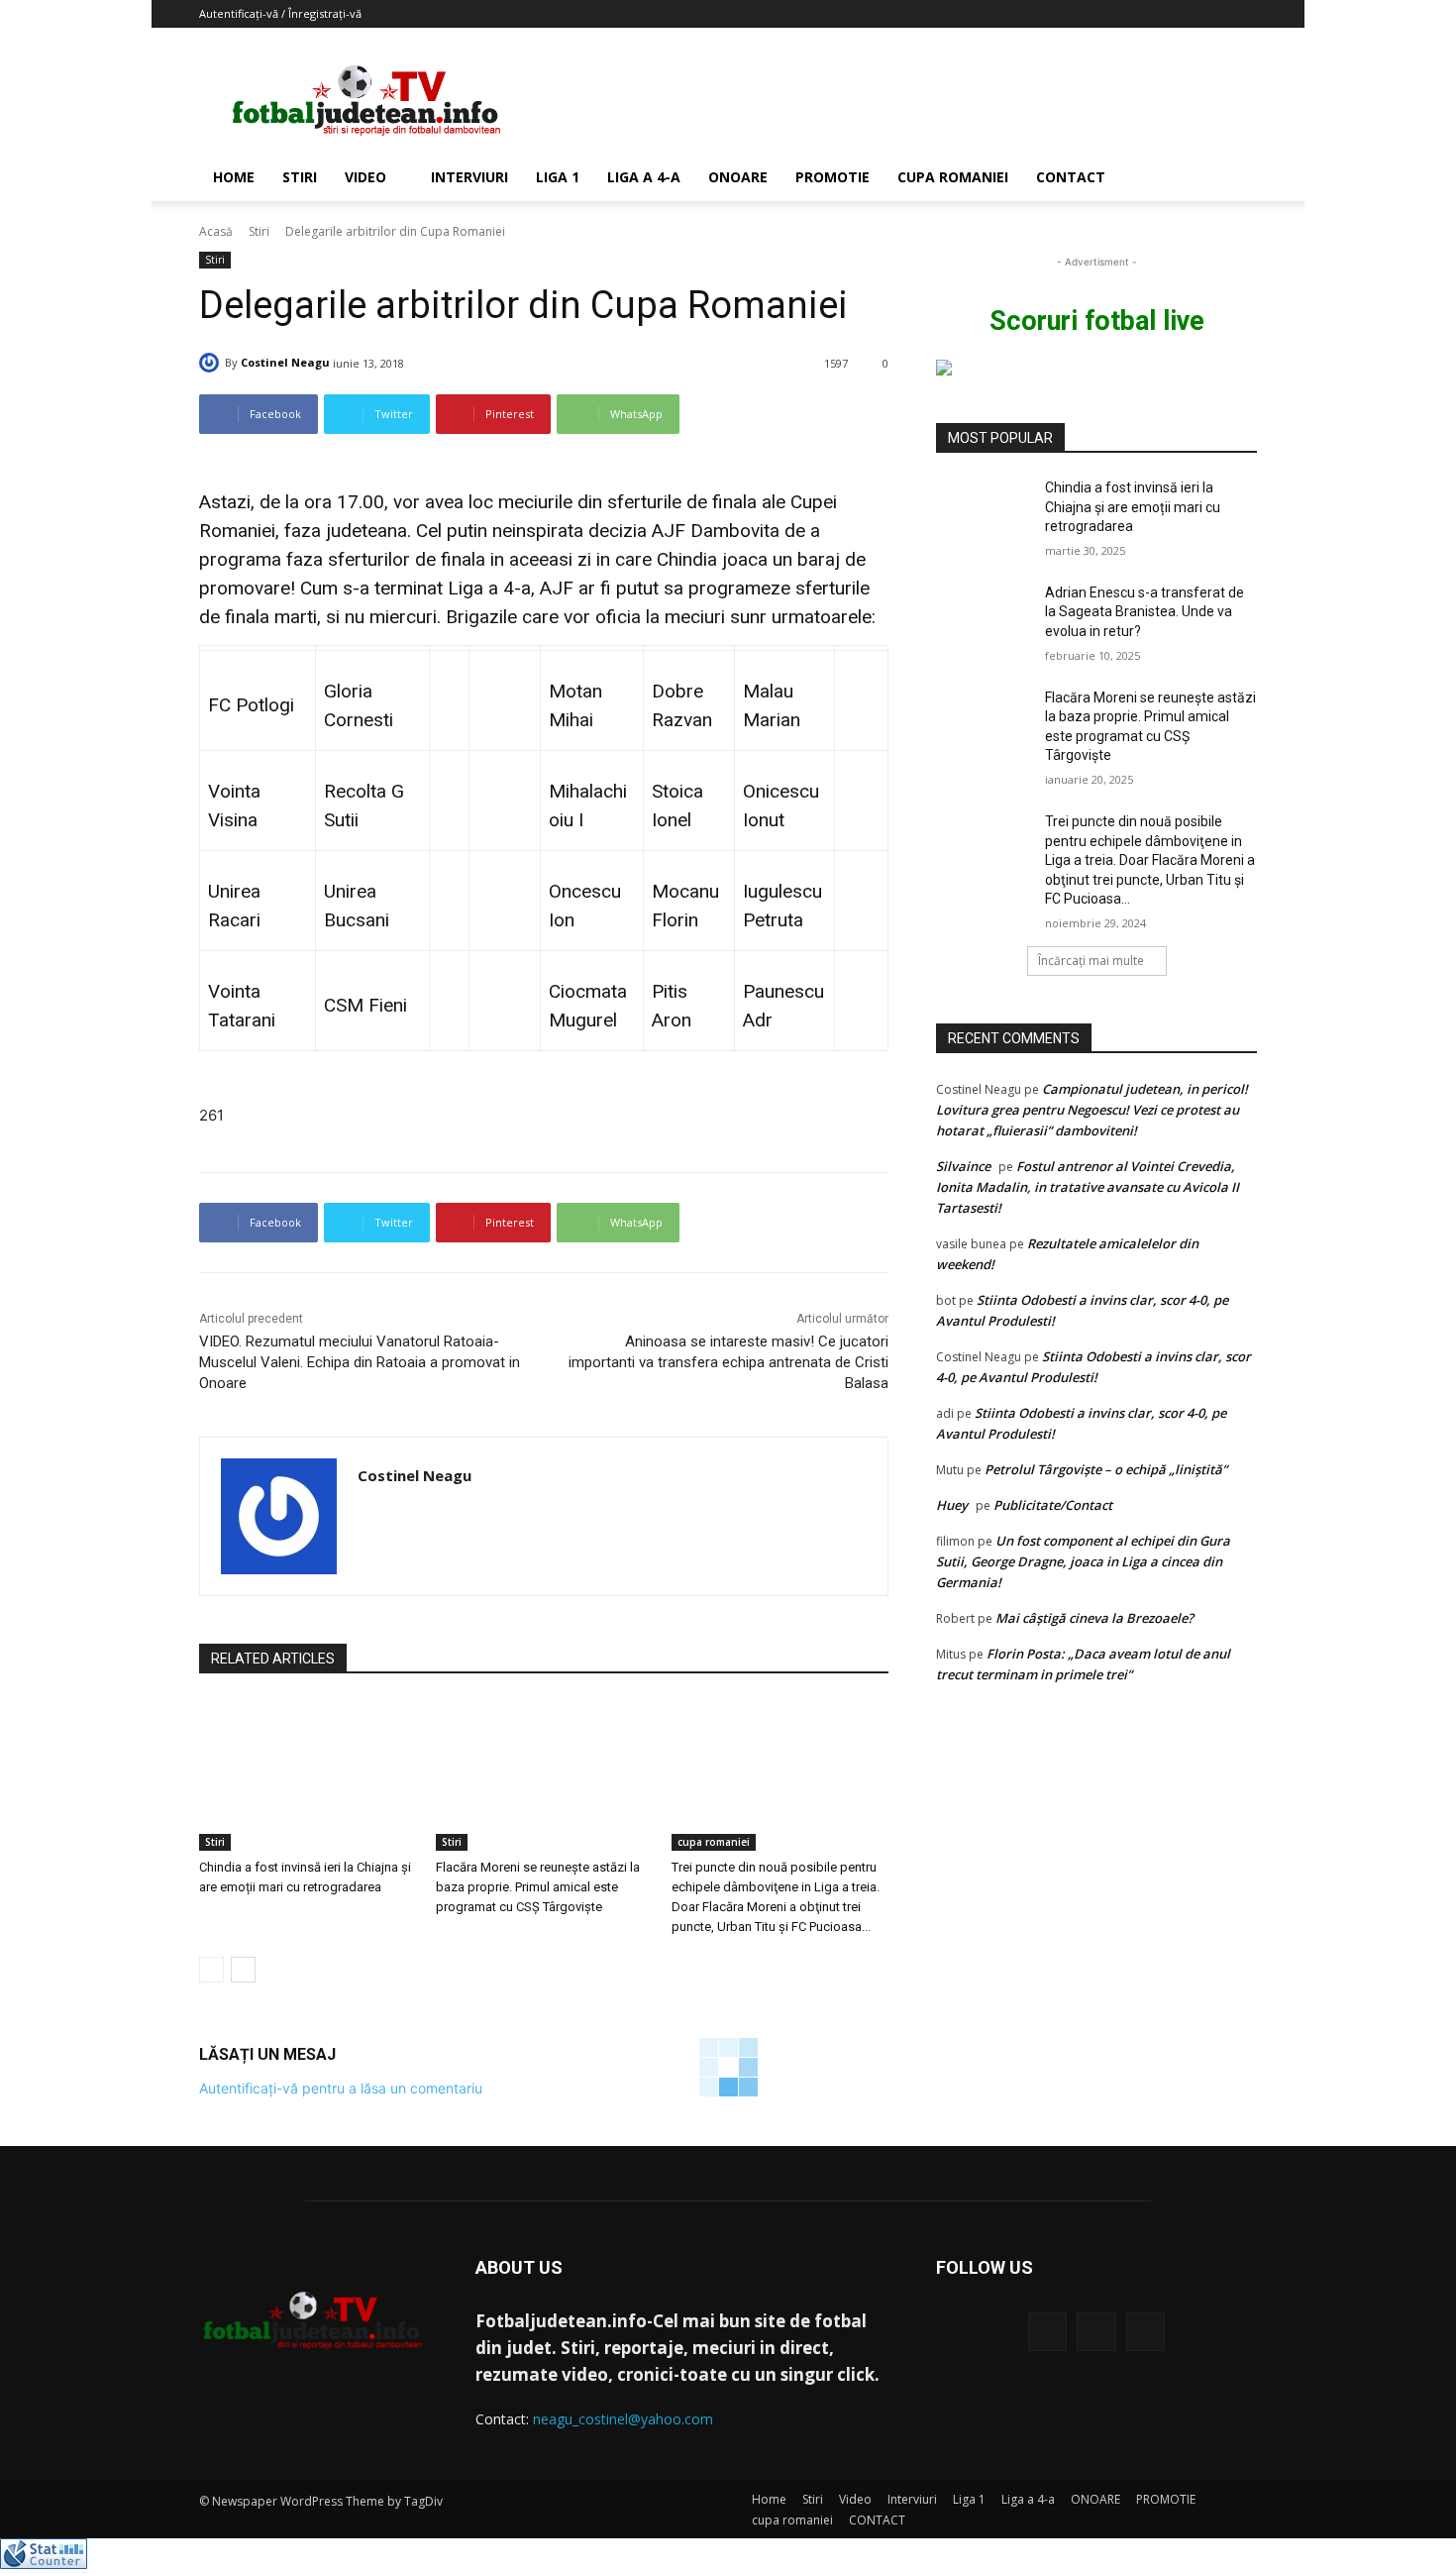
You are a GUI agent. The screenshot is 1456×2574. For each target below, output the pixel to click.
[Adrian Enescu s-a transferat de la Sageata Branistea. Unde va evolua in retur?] (984, 617)
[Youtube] (1145, 2332)
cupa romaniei (953, 177)
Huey (952, 1505)
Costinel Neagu (285, 362)
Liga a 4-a (644, 177)
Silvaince (963, 1166)
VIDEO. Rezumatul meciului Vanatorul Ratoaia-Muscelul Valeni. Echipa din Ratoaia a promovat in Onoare (360, 1362)
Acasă (216, 231)
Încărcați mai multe (1091, 961)
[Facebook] (1047, 2332)
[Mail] (1096, 2332)
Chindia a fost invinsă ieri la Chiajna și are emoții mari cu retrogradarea (1133, 507)
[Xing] (365, 1511)
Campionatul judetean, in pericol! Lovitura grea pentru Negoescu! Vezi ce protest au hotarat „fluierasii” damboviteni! (1092, 1110)
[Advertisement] (896, 100)
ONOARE (738, 177)
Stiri (300, 177)
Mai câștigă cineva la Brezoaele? (1094, 1618)
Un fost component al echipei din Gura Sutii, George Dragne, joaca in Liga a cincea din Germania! (1083, 1561)
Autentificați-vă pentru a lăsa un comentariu (341, 2088)
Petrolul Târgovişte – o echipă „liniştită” (1106, 1469)
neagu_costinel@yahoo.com (623, 2419)
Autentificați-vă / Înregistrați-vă (280, 13)
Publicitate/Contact (1053, 1505)
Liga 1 (558, 177)
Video (365, 177)
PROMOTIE (832, 177)
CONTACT (1071, 177)
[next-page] (243, 1970)
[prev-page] (211, 1970)
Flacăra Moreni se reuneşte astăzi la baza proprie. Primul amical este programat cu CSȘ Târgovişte (538, 1887)
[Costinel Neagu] (212, 363)
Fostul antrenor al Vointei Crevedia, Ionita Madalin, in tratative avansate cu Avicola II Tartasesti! (1088, 1187)
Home (234, 177)
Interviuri (469, 177)
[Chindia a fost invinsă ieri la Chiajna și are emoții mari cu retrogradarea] (308, 1775)
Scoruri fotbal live (1097, 321)
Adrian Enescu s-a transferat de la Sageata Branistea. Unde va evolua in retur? (1144, 612)
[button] (1233, 179)
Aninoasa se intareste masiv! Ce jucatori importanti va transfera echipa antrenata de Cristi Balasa (728, 1362)
